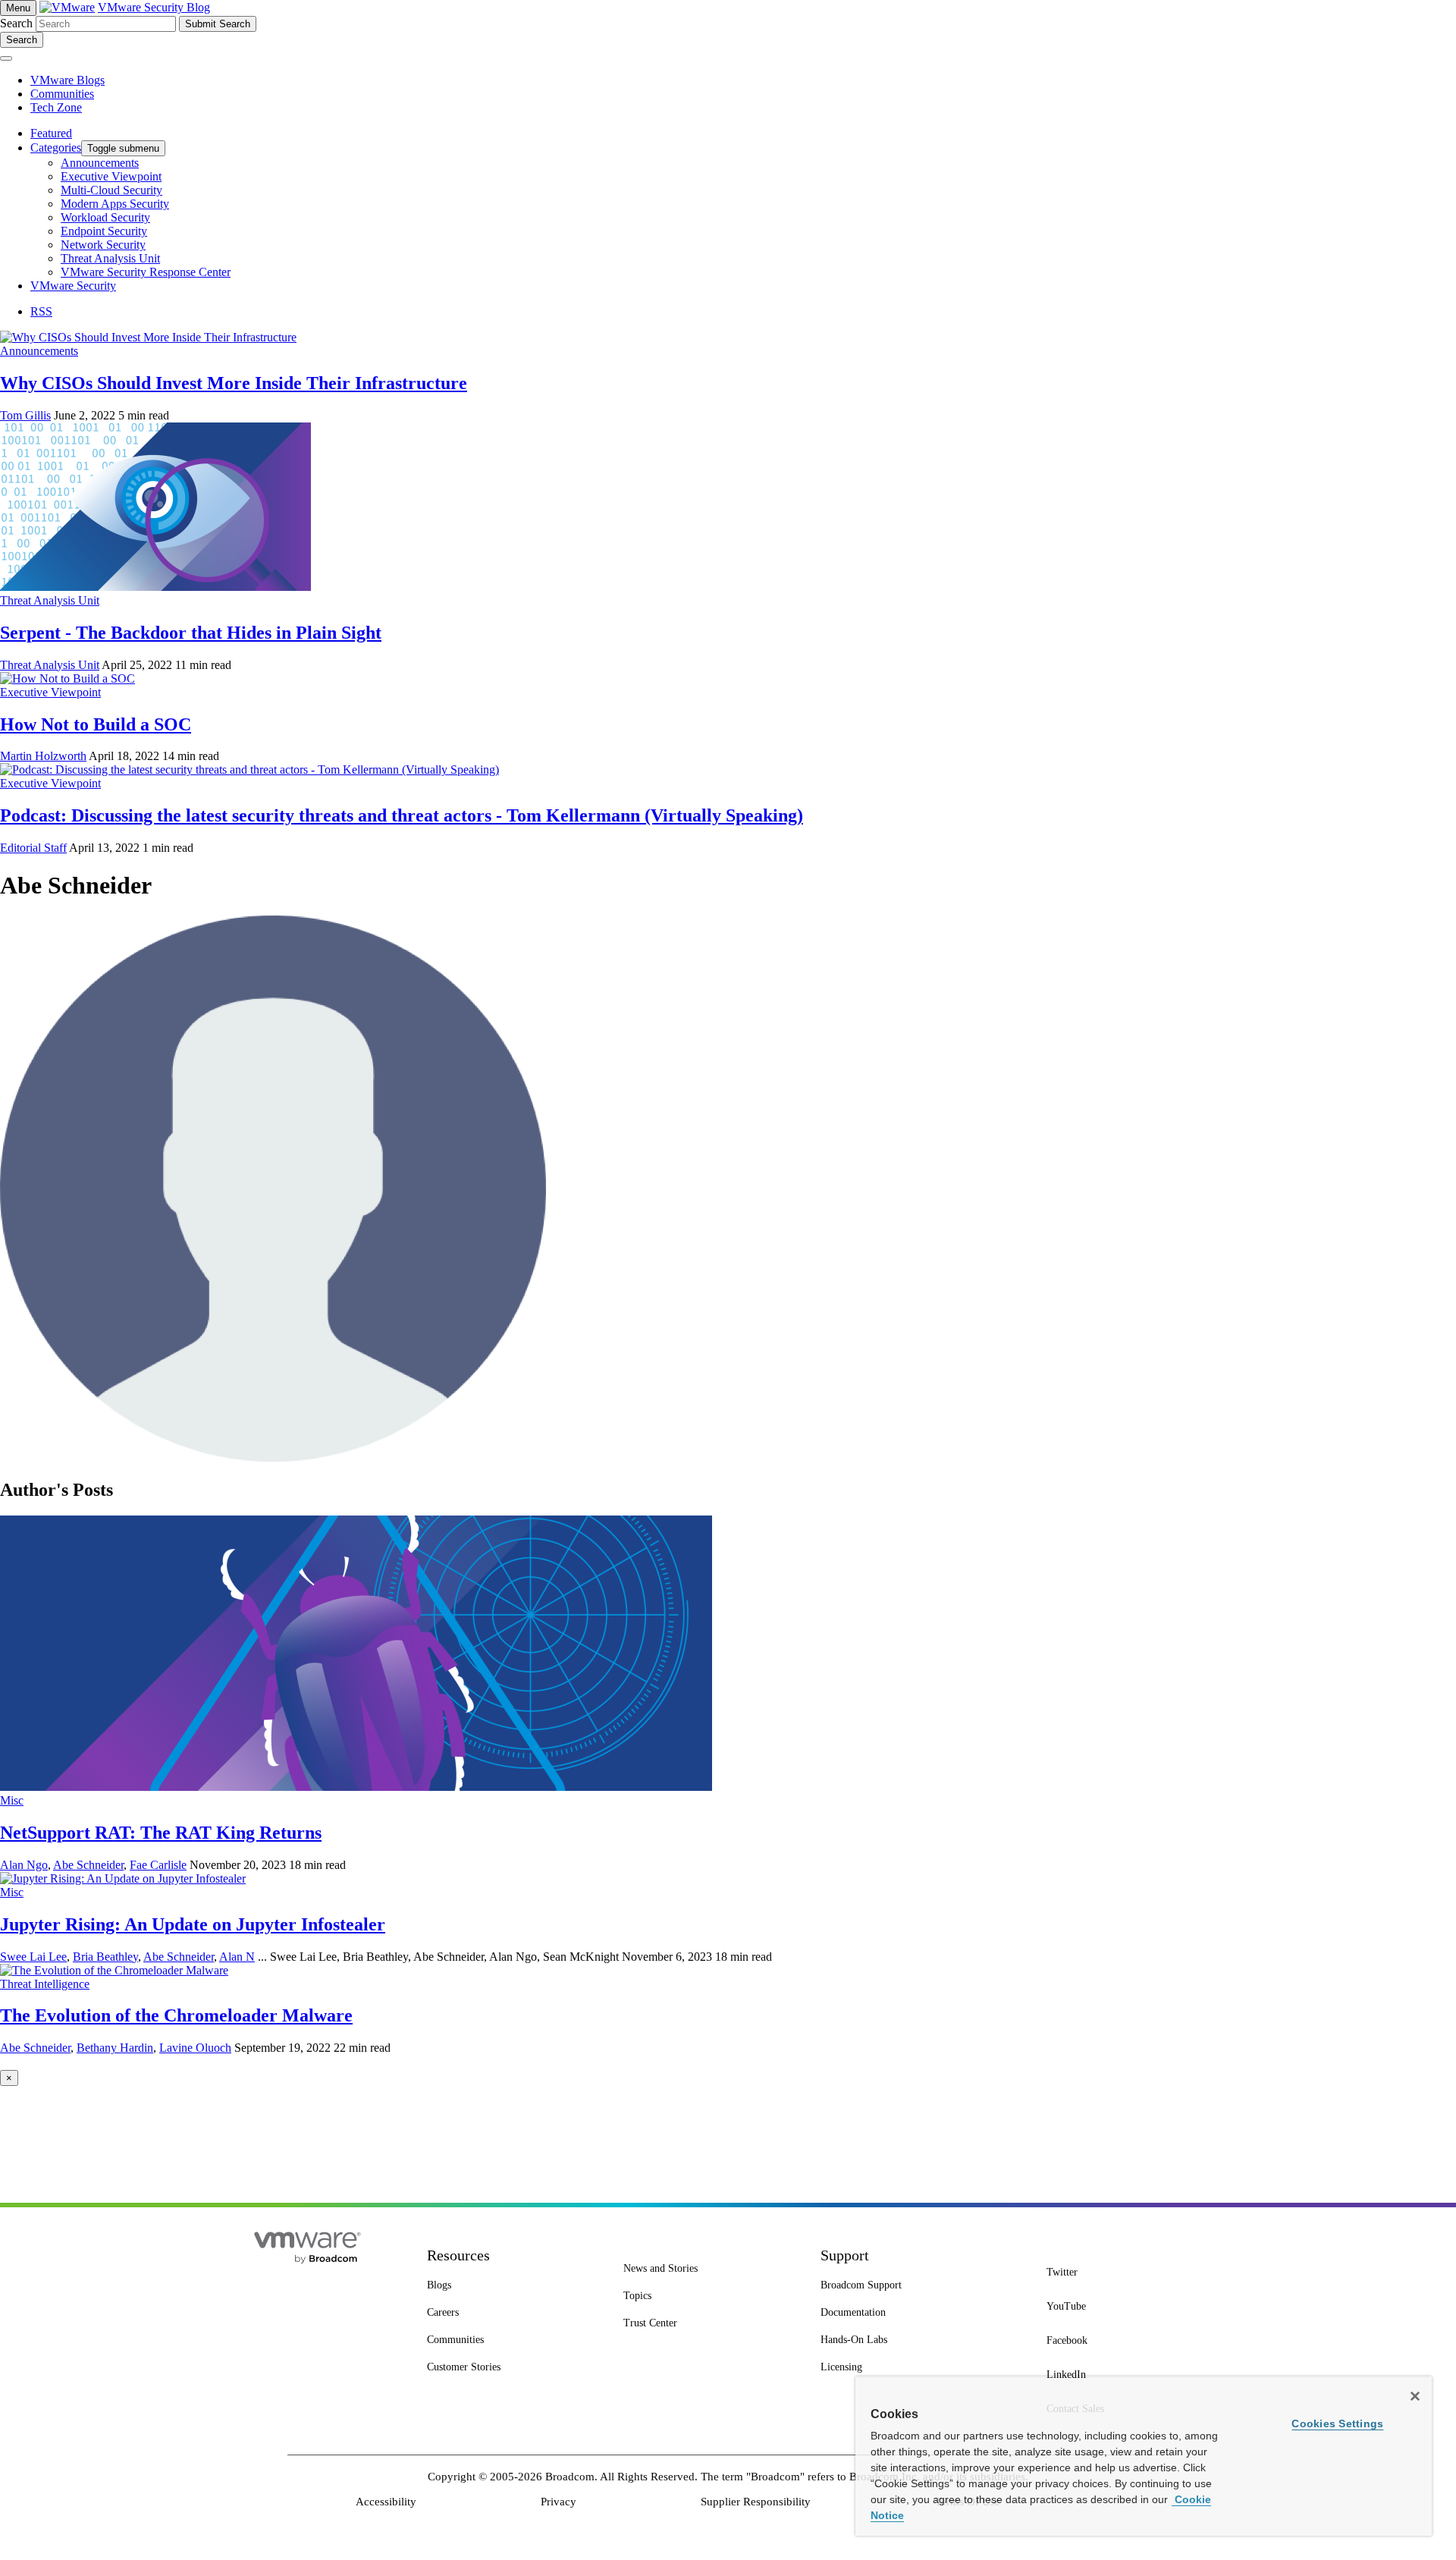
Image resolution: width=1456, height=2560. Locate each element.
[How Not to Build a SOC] (67, 678)
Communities (62, 94)
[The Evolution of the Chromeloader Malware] (114, 1970)
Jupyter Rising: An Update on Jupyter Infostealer (193, 1924)
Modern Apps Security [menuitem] (115, 204)
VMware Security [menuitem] (73, 286)
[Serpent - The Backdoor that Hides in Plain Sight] (155, 587)
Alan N (237, 1957)
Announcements (39, 351)
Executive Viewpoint (50, 692)
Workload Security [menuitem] (105, 217)
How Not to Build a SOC (96, 724)
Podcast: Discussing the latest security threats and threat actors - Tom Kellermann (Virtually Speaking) (402, 815)
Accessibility (386, 2502)
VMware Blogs (67, 80)
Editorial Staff (33, 848)
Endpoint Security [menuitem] (104, 231)
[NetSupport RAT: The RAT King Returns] (356, 1787)
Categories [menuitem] (56, 148)
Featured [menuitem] (51, 133)
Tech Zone (56, 107)
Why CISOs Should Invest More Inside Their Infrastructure (234, 383)
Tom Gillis (25, 415)
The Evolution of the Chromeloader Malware (176, 2015)
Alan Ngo (24, 1865)
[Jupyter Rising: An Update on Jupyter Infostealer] (123, 1878)
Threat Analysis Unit (50, 600)
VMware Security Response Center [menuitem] (146, 272)
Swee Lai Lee (33, 1957)
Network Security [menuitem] (103, 245)
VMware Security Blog (154, 7)
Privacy (559, 2502)
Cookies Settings (1337, 2423)
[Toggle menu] (6, 58)
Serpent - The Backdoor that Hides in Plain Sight (191, 633)
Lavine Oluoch (195, 2048)
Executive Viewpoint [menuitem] (111, 176)
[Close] (1415, 2396)
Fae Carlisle (158, 1865)
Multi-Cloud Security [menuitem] (111, 190)
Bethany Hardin (115, 2048)
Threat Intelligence (45, 1984)
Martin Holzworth (43, 756)
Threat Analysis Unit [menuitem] (110, 258)
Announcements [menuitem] (100, 163)
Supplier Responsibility (756, 2502)
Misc (12, 1800)
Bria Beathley (105, 1957)
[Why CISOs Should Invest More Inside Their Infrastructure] (148, 337)
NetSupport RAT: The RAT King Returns (161, 1833)
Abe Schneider (88, 1865)
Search (16, 23)
